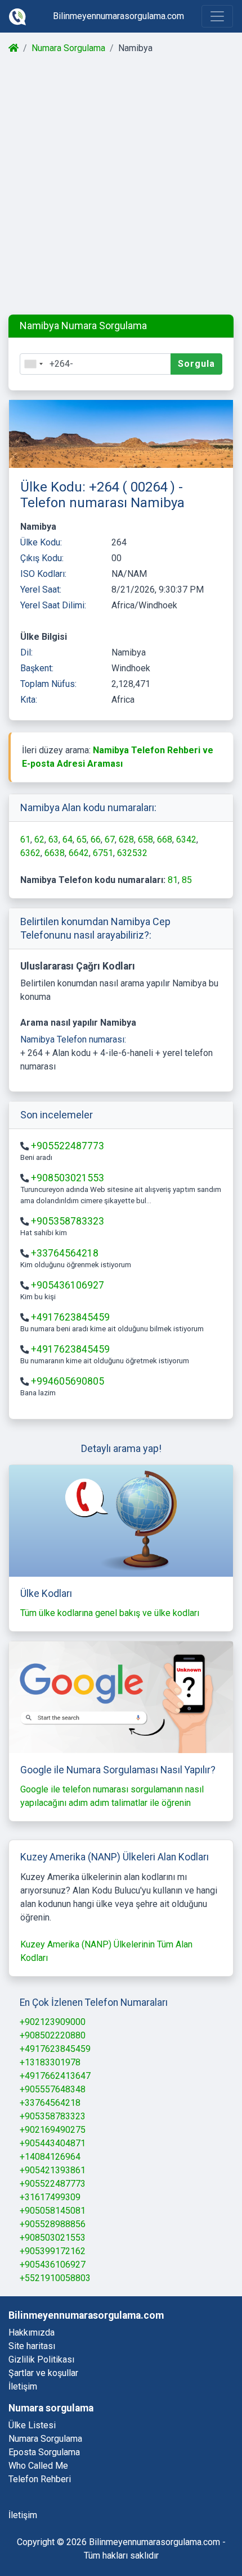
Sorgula (196, 364)
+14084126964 (50, 2157)
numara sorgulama (45, 2439)
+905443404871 (53, 2143)
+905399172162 (53, 2251)
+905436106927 (68, 1285)
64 (68, 839)
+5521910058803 (55, 2278)
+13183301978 (50, 2062)
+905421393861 (53, 2170)
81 (173, 880)
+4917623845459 (70, 1317)
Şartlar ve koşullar (43, 2373)
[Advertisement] (121, 185)
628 (126, 839)
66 (96, 839)
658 (145, 839)
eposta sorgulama (44, 2452)
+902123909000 (53, 2022)
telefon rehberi (40, 2479)
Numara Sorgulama (68, 48)
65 (82, 839)
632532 (132, 853)
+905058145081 (53, 2211)
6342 (186, 839)
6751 (103, 853)
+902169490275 (53, 2130)
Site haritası (32, 2346)
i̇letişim (23, 2515)
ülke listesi (32, 2425)
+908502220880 (53, 2035)
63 (53, 839)
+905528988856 (53, 2224)
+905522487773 (68, 1146)
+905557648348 (53, 2089)
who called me (38, 2466)
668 (165, 839)
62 (39, 839)
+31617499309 (50, 2197)
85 (187, 880)
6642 (79, 853)
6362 (30, 853)
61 (25, 839)
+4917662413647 (55, 2076)
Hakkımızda (32, 2332)
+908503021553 (68, 1178)
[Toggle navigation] (217, 16)
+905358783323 (68, 1221)
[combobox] (33, 364)
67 (110, 839)
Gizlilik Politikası (41, 2359)
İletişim (23, 2386)
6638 (55, 853)
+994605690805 (68, 1381)
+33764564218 (65, 1253)
